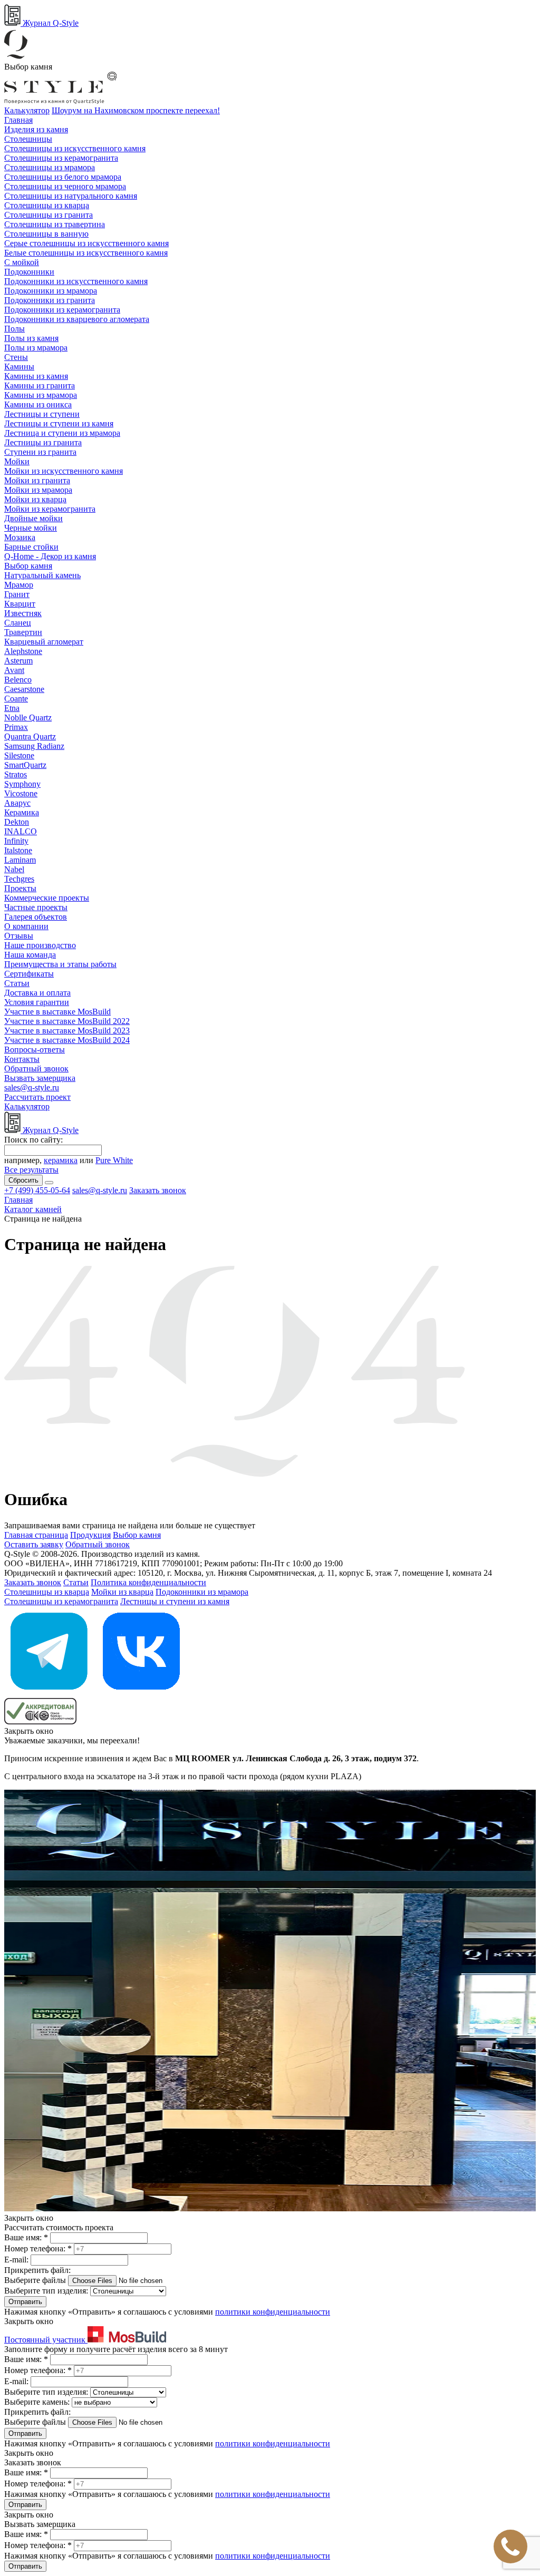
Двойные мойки (33, 518)
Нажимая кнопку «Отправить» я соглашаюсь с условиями (167, 2312)
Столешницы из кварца (47, 205)
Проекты (20, 888)
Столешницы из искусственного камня (75, 148)
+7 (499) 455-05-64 (37, 1190)
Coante (16, 699)
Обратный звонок (36, 1069)
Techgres (19, 879)
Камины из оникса (38, 404)
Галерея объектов (36, 917)
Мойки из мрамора (38, 490)
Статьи (17, 983)
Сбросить (23, 1180)
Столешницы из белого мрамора (63, 177)
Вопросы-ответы (35, 1050)
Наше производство (40, 945)
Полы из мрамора (36, 348)
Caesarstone (24, 689)
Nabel (14, 869)
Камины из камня (36, 376)
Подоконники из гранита (50, 300)
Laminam (20, 860)
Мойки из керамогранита (50, 509)
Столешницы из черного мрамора (65, 186)
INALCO (21, 831)
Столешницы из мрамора (50, 167)
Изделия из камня (36, 129)
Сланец (18, 623)
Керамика (22, 812)
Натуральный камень (42, 575)
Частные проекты (36, 907)
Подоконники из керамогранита (62, 310)
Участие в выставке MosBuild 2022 (67, 1021)
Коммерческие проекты (47, 898)
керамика (61, 1160)
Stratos (16, 774)
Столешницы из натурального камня (71, 196)
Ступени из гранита (40, 452)
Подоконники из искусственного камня (76, 281)
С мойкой (22, 262)
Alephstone (23, 651)
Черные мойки (31, 528)
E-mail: (17, 2260)
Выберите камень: (38, 2402)
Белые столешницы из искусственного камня (86, 253)
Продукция (90, 1535)
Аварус (17, 803)
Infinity (16, 841)
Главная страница (36, 1535)
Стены (16, 357)
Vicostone (21, 793)
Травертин (23, 632)
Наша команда (30, 955)
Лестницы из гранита (43, 442)
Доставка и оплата (37, 993)
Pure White (114, 1160)
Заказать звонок (158, 1190)
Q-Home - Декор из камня (50, 556)
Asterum (18, 661)
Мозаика (20, 537)
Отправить (25, 2302)
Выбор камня (28, 566)
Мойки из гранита (37, 480)
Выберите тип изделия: (46, 2291)
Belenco (18, 680)
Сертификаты (29, 974)
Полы (15, 329)
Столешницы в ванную (46, 234)
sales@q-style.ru (32, 1087)
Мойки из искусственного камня (64, 471)
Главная (18, 120)
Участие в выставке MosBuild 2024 (67, 1040)
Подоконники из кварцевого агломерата (77, 319)
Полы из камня (31, 338)
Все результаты (31, 1170)
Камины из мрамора (41, 395)
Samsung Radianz (34, 746)
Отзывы (19, 936)
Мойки (17, 461)
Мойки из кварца (35, 499)
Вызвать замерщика (40, 1078)
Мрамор (19, 585)
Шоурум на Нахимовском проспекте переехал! (136, 110)
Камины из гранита (40, 386)
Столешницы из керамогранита (61, 158)
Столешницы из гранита (49, 215)
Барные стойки (31, 547)
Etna (12, 708)
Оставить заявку (34, 1544)
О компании (26, 926)
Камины (19, 367)
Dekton (17, 822)
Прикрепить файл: (37, 2270)
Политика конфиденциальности (148, 1582)
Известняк (23, 613)
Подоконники (29, 272)
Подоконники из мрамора (51, 291)
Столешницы (28, 139)
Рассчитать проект (37, 1097)
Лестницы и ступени (42, 414)
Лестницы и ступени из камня (59, 423)
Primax (16, 727)
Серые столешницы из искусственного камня (86, 243)
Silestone (19, 755)
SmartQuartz (25, 765)
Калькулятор (27, 110)
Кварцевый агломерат (44, 642)
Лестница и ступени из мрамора (62, 433)
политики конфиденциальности (273, 2312)
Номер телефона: (38, 2248)
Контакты (22, 1059)
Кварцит (20, 604)
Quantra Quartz (30, 736)
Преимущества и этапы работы (60, 964)
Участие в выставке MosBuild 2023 (67, 1031)
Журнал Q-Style (50, 23)
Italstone (18, 850)
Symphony (22, 784)
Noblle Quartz (28, 718)
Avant (14, 670)
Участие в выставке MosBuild (57, 1012)
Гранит (17, 594)
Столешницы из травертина (55, 224)
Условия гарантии (37, 1002)
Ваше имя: (26, 2237)
